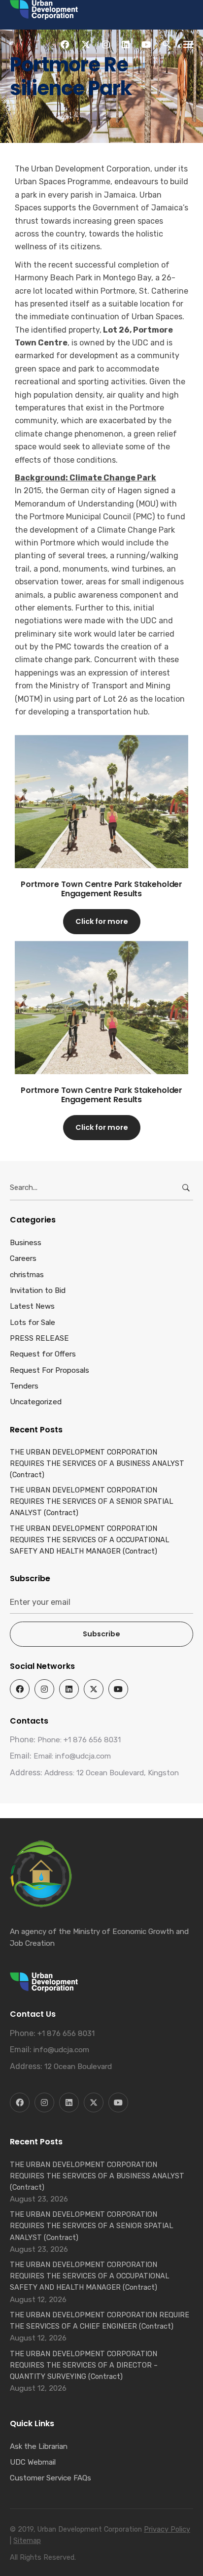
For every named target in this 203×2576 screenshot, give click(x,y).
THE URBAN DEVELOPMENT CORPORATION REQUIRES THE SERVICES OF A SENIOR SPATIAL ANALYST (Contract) (92, 1501)
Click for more (102, 921)
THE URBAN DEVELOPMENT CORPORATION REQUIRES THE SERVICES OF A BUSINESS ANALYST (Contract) (97, 1463)
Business (26, 1243)
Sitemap (27, 2541)
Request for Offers (43, 1354)
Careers (23, 1258)
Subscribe (101, 1634)
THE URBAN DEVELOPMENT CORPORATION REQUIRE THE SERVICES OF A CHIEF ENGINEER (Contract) (100, 2321)
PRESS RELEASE (39, 1338)
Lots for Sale (33, 1322)
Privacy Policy (167, 2529)
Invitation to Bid (38, 1290)
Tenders (24, 1386)
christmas (27, 1275)
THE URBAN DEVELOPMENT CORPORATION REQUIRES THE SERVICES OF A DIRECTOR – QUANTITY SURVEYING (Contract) (84, 2365)
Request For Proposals (50, 1370)
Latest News (32, 1306)
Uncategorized (36, 1402)
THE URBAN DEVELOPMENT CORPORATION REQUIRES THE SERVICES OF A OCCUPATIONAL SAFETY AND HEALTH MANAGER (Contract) (90, 1540)
